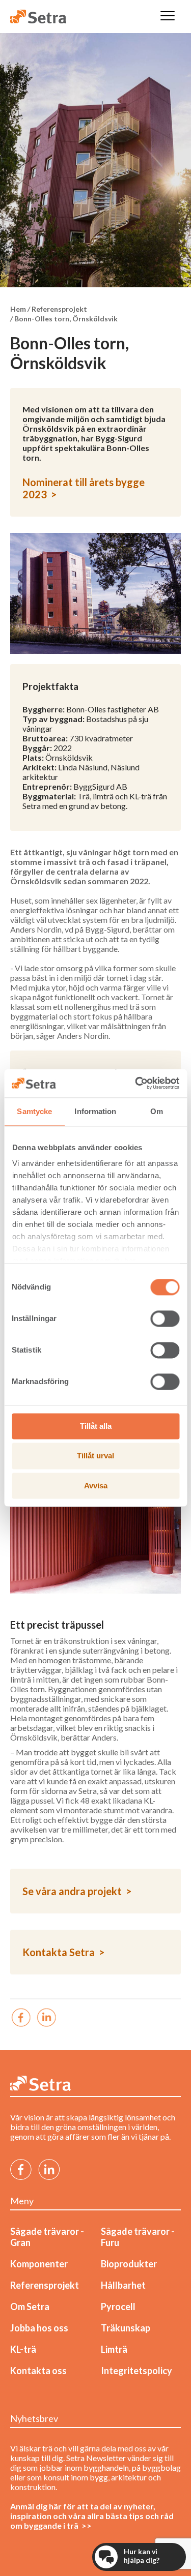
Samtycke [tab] (34, 1111)
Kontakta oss (38, 2371)
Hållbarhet (123, 2285)
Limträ (114, 2349)
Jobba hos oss (39, 2328)
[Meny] (168, 17)
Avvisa (96, 1486)
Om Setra (30, 2307)
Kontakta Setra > (63, 1952)
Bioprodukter (129, 2264)
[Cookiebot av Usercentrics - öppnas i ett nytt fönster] (136, 1083)
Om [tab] (157, 1111)
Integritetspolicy (137, 2371)
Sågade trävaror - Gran (47, 2237)
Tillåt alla (96, 1426)
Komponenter (39, 2264)
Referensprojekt (45, 2285)
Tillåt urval (95, 1456)
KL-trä (23, 2349)
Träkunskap (126, 2328)
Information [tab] (95, 1111)
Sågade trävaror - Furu (138, 2237)
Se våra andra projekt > (77, 1891)
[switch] (165, 1319)
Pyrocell (118, 2307)
